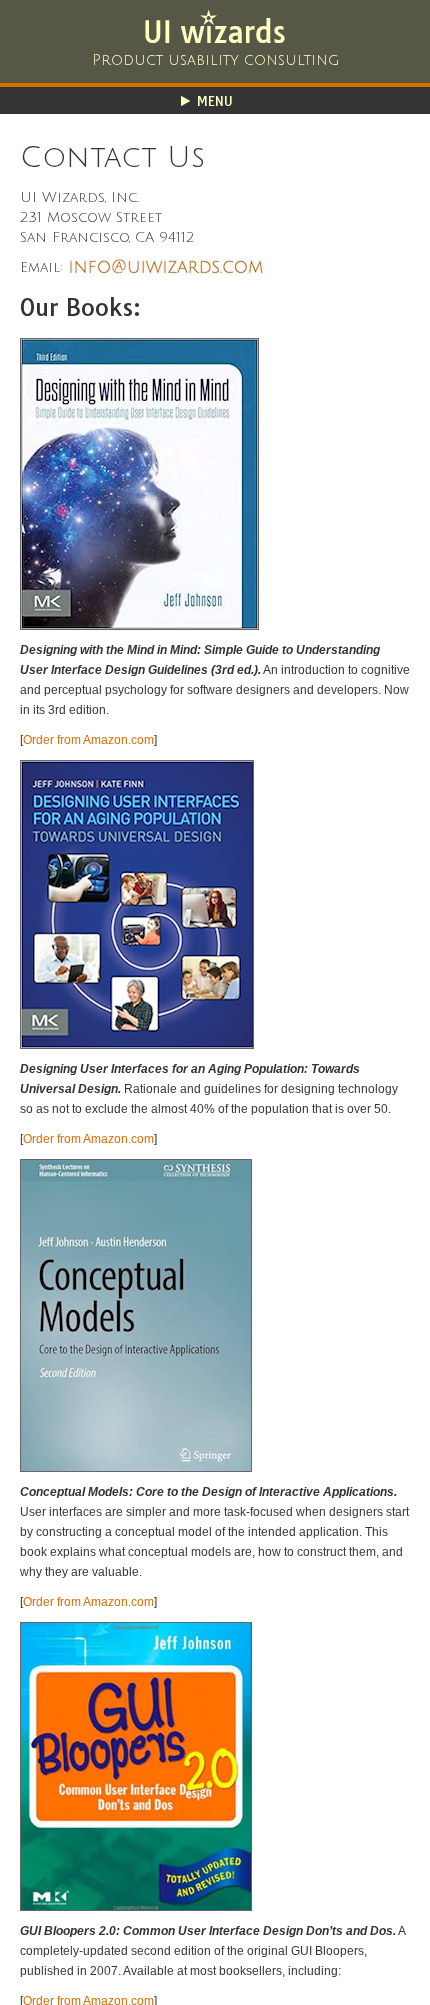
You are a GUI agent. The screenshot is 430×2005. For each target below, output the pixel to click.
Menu (215, 101)
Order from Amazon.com (88, 740)
